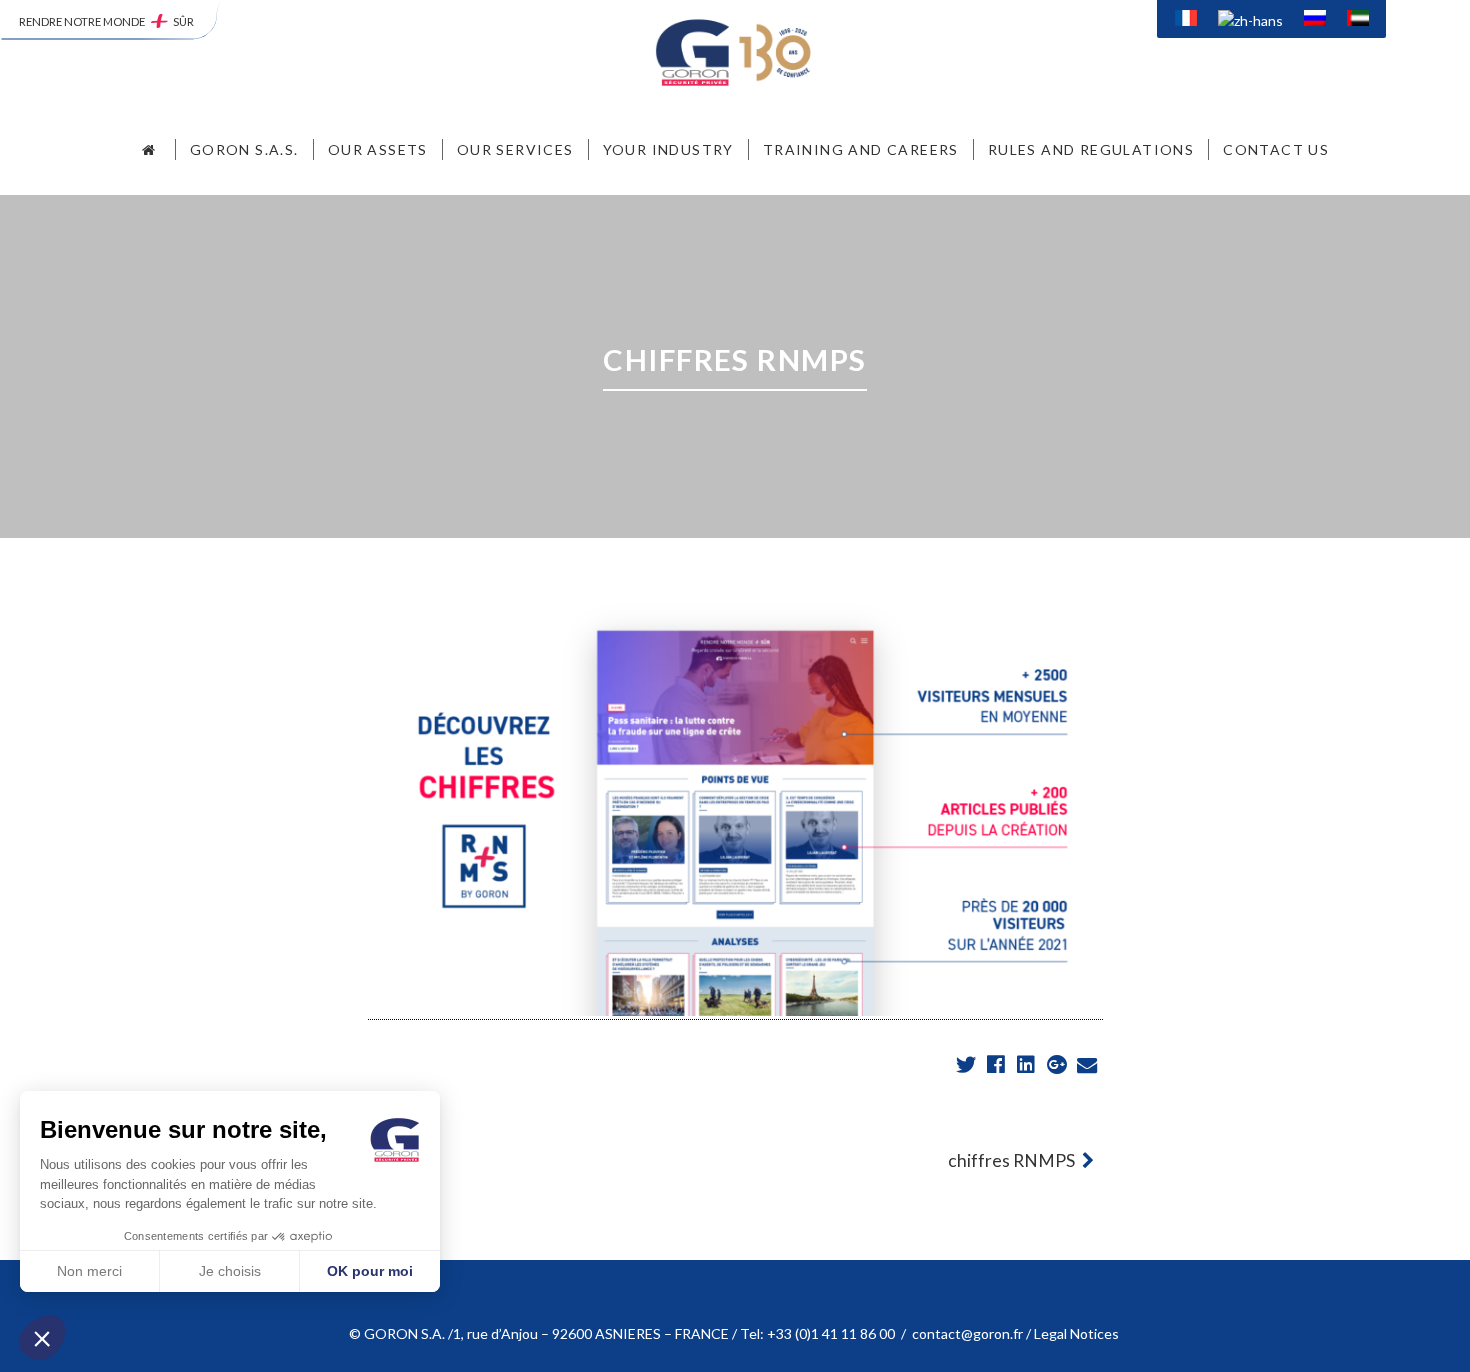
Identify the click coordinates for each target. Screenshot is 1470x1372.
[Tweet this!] (967, 1065)
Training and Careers (861, 149)
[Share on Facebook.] (997, 1065)
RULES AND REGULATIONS (1091, 149)
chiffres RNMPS (1013, 1160)
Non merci (89, 1271)
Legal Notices (1078, 1333)
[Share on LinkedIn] (1027, 1065)
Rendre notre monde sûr (106, 21)
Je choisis (230, 1271)
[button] (42, 1338)
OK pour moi (370, 1271)
